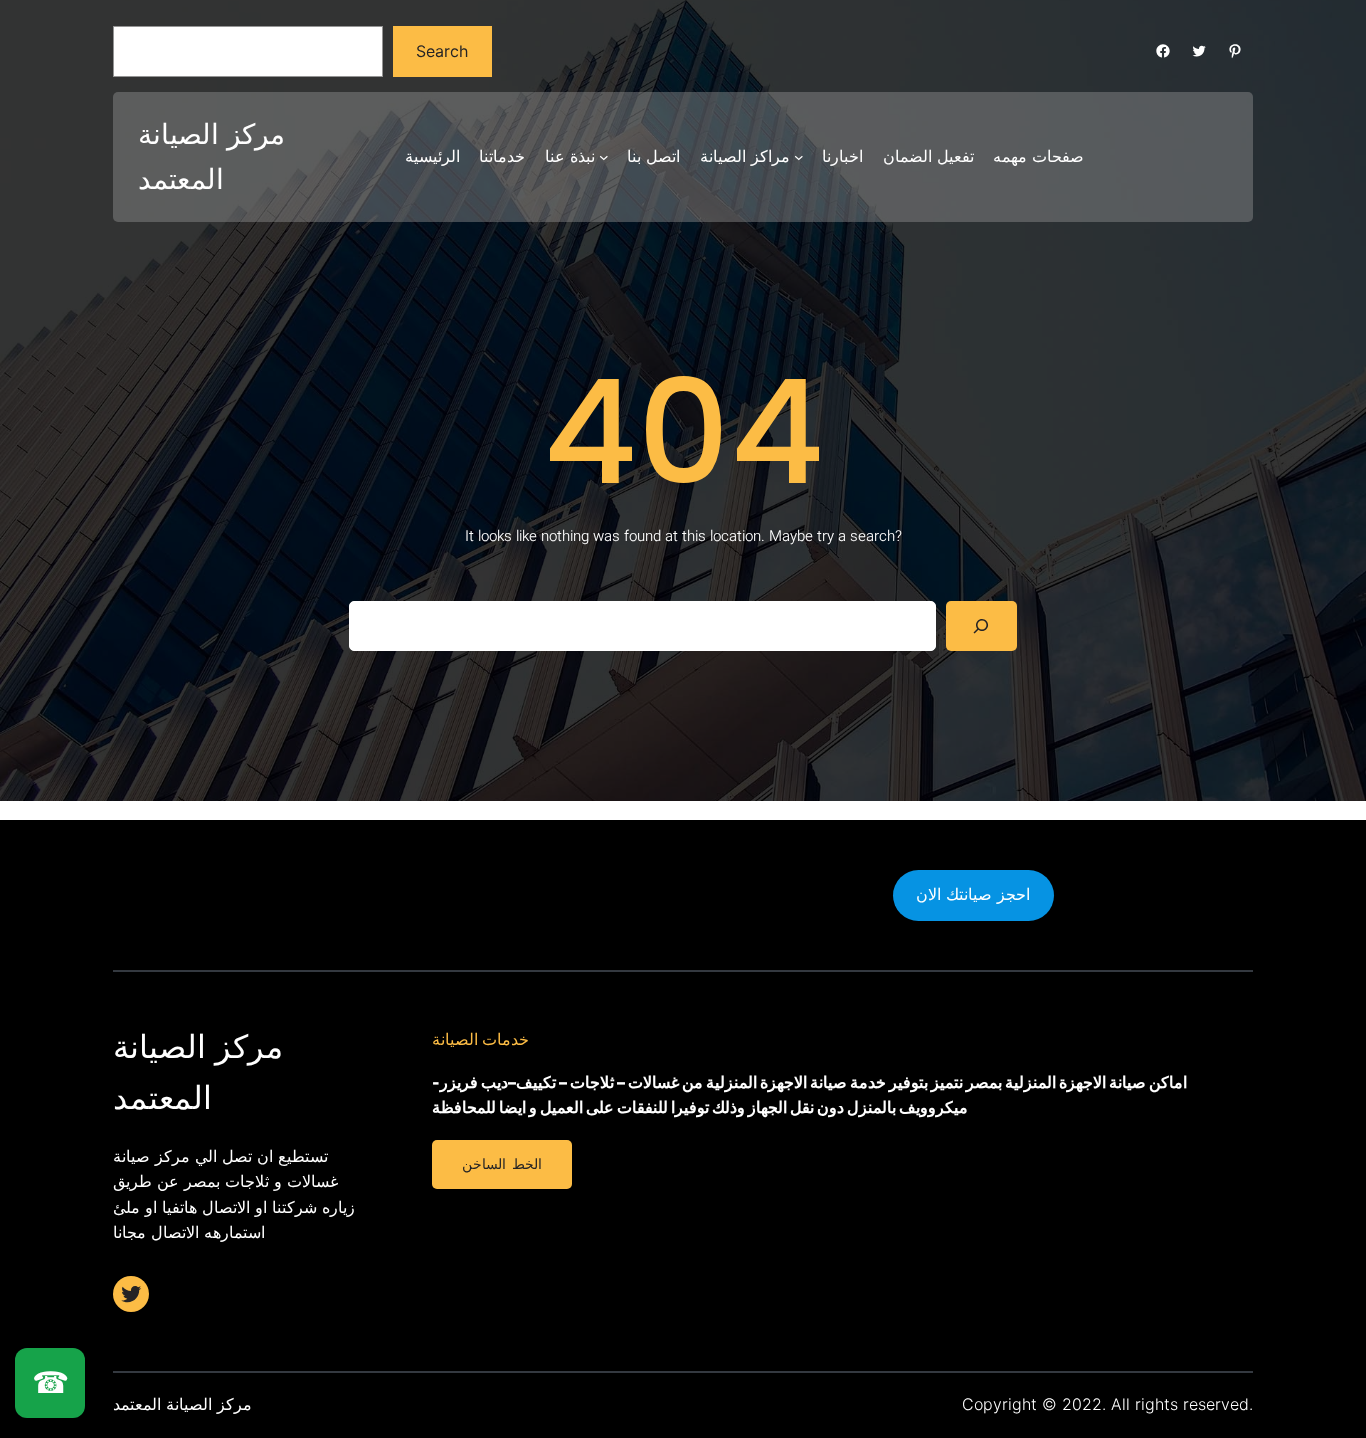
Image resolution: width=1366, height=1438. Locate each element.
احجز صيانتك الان (973, 894)
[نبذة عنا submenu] (604, 157)
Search (442, 51)
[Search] (981, 625)
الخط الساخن (501, 1164)
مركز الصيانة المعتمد (182, 1404)
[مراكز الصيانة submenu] (799, 157)
